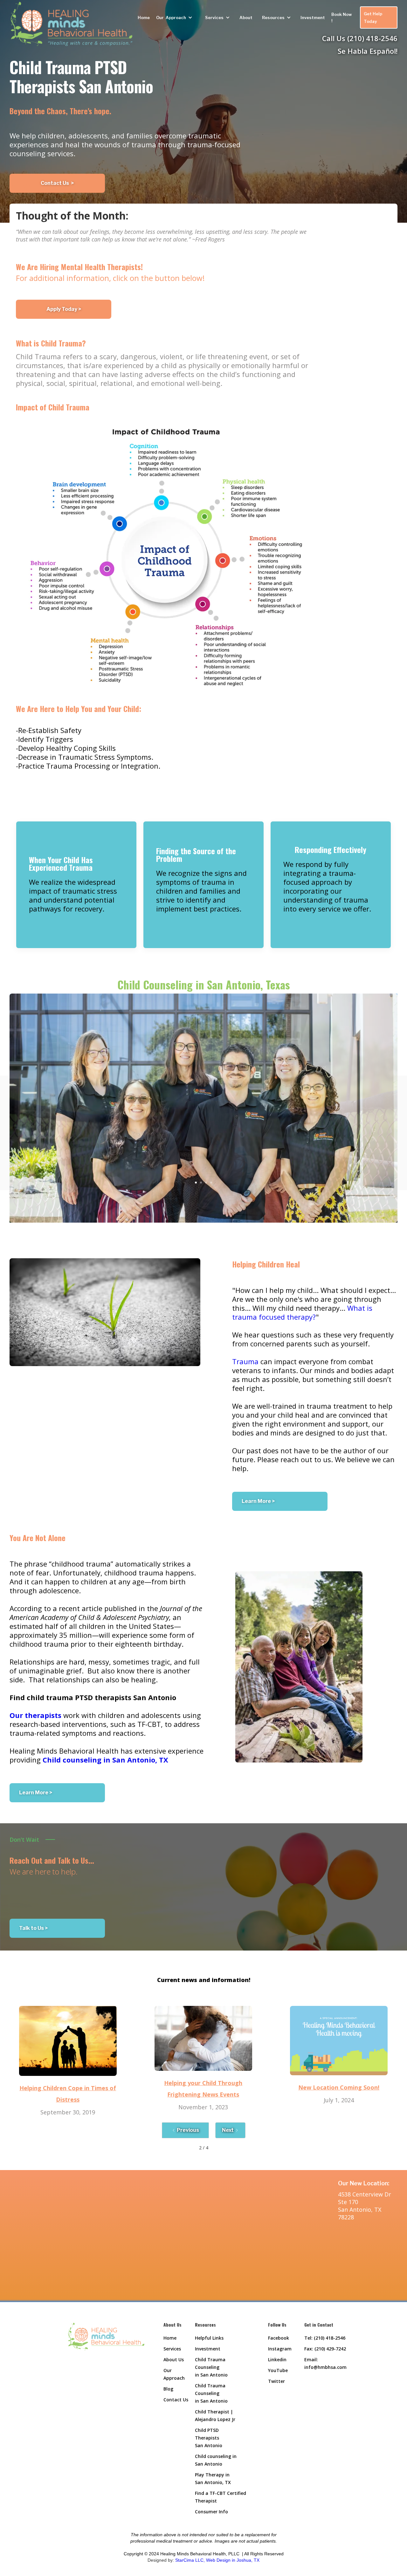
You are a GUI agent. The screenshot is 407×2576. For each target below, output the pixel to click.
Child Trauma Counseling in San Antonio (211, 2367)
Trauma (245, 1361)
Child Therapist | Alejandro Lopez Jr (215, 2415)
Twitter (276, 2381)
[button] (176, 17)
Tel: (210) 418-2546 (325, 2338)
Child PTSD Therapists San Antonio (209, 2438)
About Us (174, 2360)
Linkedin (277, 2360)
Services (172, 2349)
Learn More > (258, 1501)
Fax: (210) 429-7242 (325, 2349)
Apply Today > (64, 309)
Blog (168, 2389)
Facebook (279, 2338)
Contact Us (176, 2400)
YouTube (278, 2370)
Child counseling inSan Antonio (216, 2460)
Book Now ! (342, 17)
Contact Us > (57, 183)
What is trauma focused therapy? (302, 1312)
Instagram (280, 2349)
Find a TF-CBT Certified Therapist (221, 2497)
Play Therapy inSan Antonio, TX (213, 2478)
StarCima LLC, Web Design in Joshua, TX (217, 2560)
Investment (313, 17)
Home (144, 17)
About (246, 17)
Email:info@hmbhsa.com (325, 2363)
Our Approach (174, 2374)
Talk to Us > (33, 1928)
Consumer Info (211, 2512)
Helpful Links (209, 2338)
